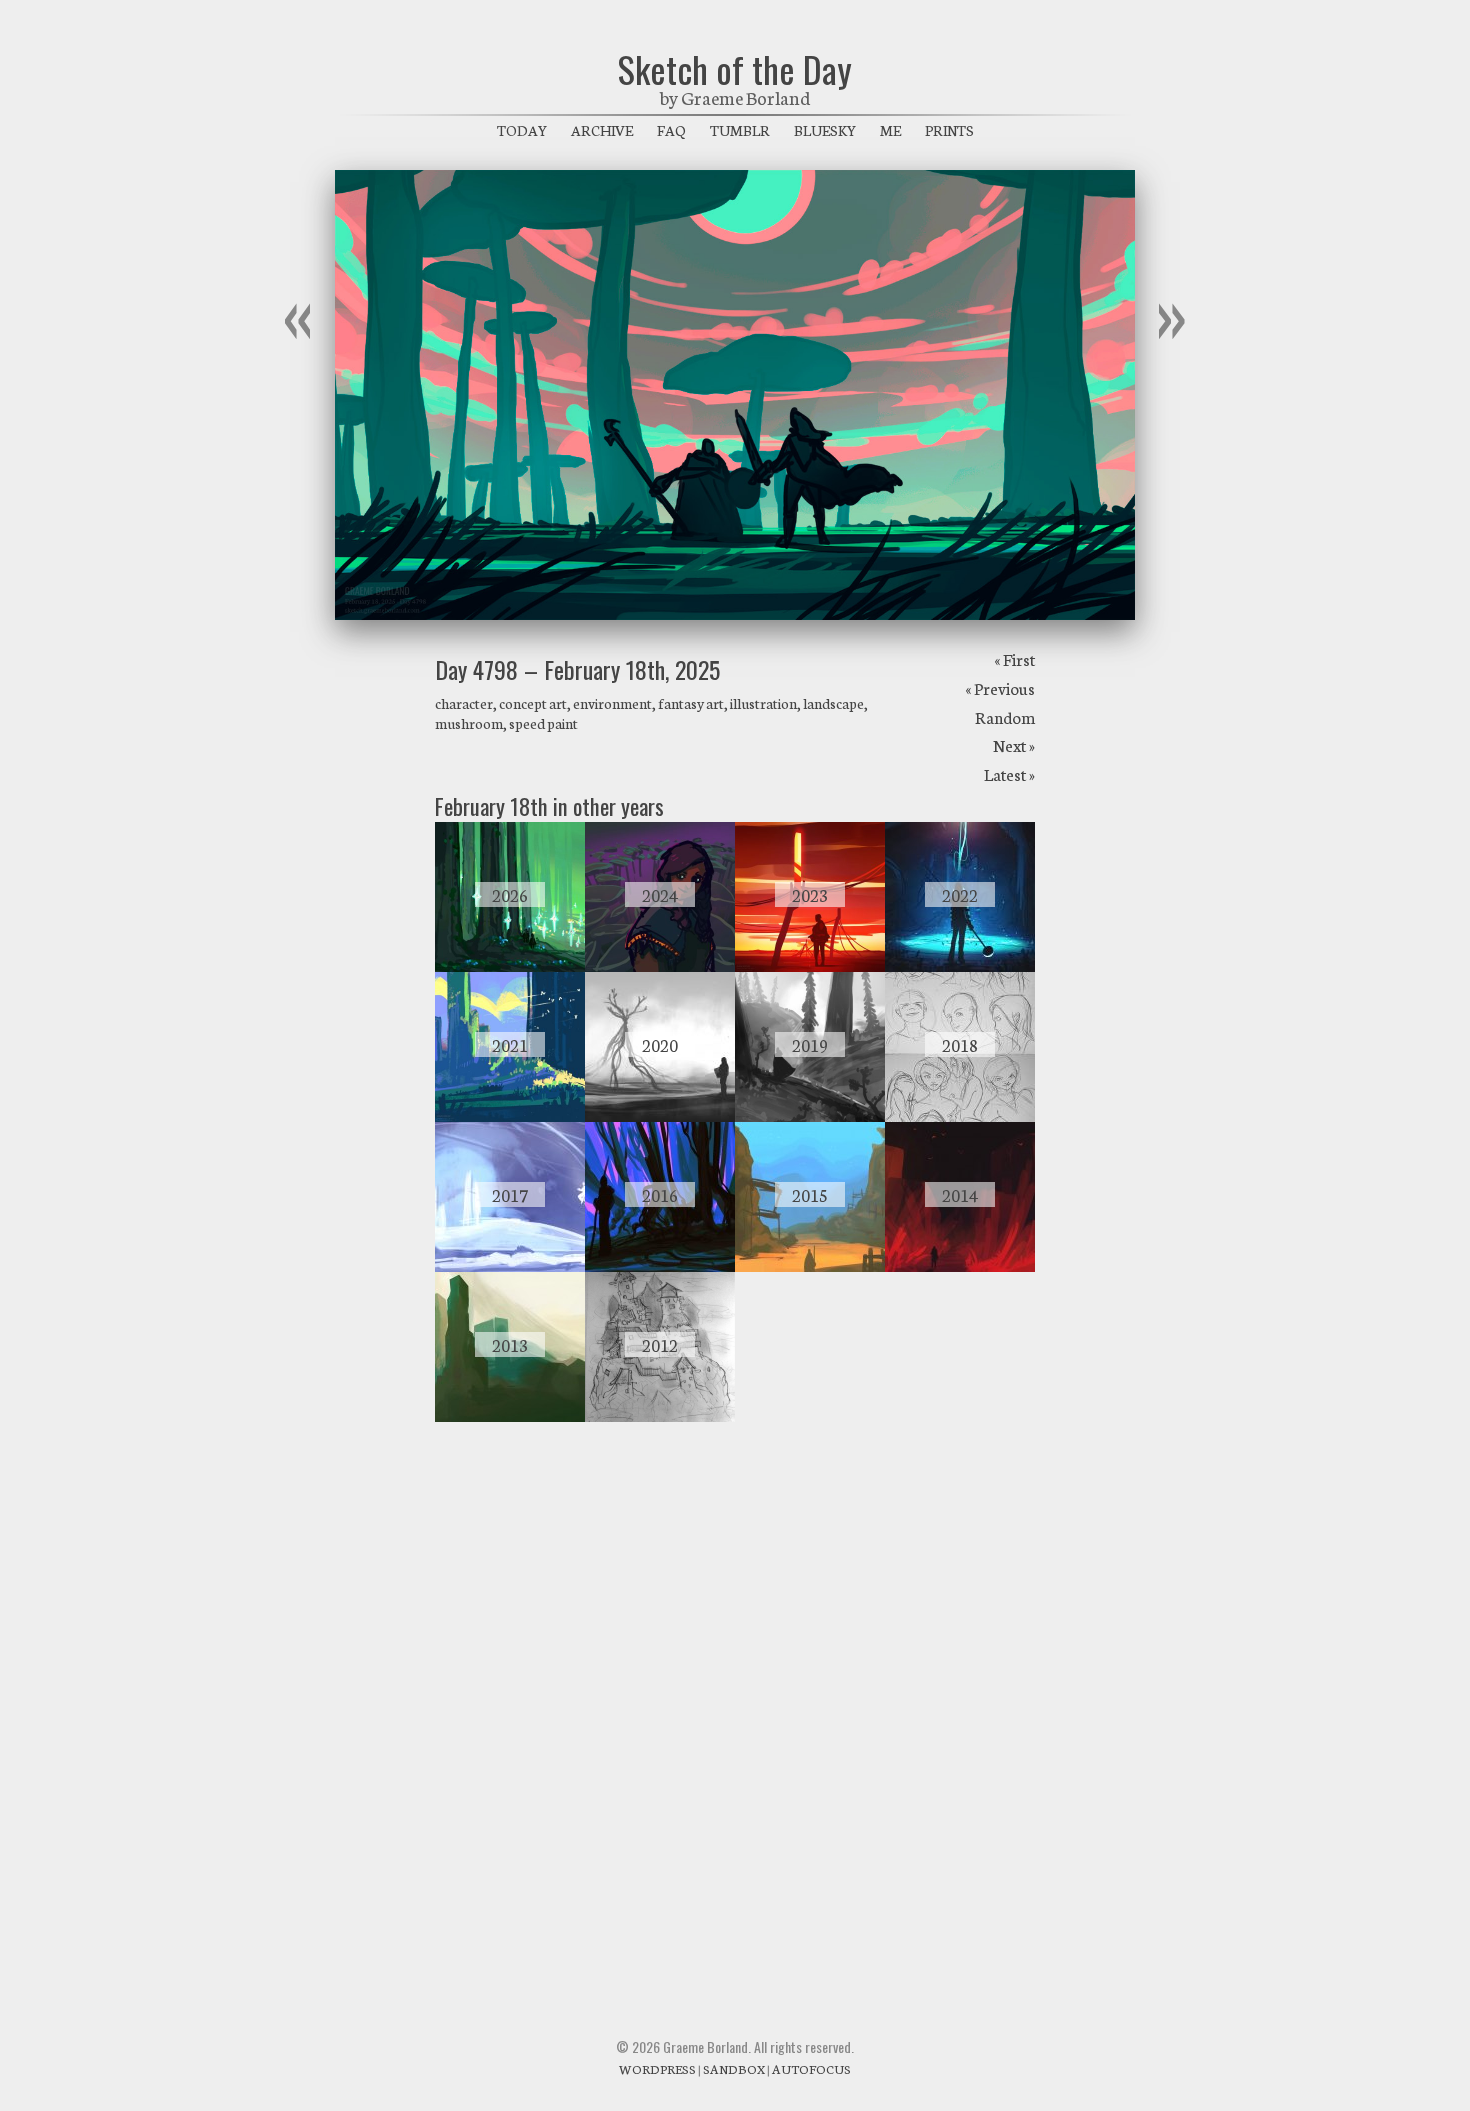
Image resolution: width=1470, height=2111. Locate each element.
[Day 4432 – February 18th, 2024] (660, 966)
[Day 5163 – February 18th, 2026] (510, 966)
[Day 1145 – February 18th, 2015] (810, 1266)
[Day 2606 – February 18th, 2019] (810, 1116)
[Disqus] (735, 1708)
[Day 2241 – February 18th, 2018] (960, 1116)
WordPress (657, 2068)
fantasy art (691, 703)
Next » (1014, 744)
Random (1005, 716)
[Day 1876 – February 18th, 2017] (510, 1266)
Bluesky (825, 130)
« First (1014, 658)
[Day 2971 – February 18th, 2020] (660, 1116)
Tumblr (740, 130)
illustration (763, 703)
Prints (949, 130)
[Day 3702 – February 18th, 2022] (960, 966)
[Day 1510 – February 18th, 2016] (660, 1266)
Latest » (1009, 773)
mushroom (469, 723)
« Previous (1000, 687)
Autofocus (811, 2068)
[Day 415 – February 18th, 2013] (510, 1416)
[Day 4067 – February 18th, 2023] (810, 966)
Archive (602, 130)
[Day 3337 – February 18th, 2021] (510, 1116)
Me (890, 130)
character (464, 703)
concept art (533, 703)
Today (522, 130)
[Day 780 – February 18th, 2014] (960, 1266)
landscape (833, 703)
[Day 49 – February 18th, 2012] (660, 1416)
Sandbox (734, 2068)
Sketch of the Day (735, 68)
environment (612, 703)
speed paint (543, 723)
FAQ (671, 130)
